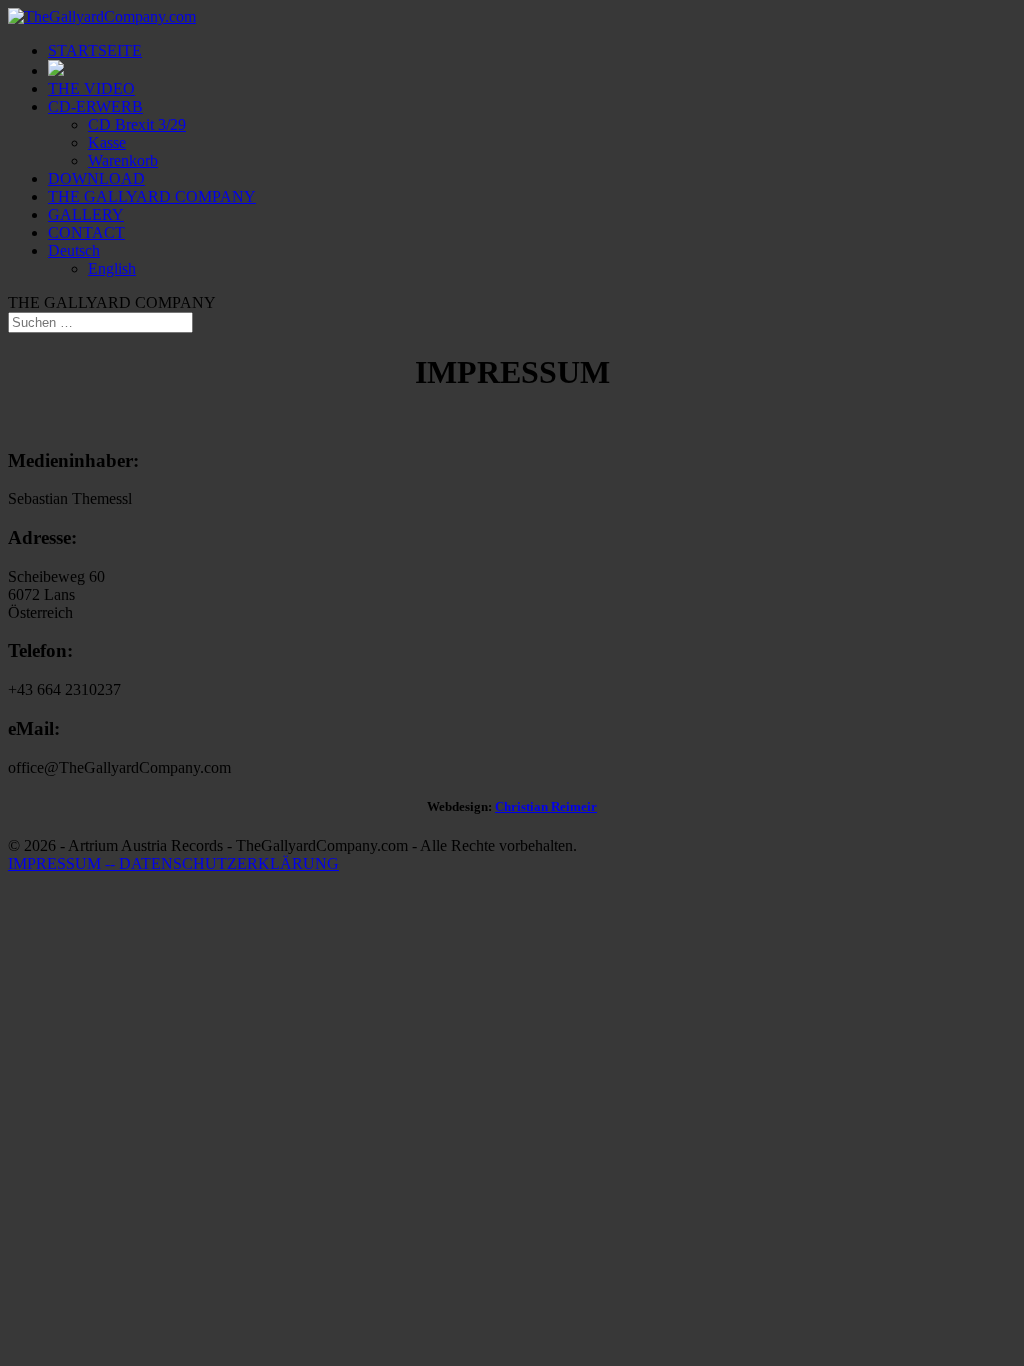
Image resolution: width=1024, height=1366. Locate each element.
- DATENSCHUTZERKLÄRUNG (224, 863)
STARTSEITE (95, 50)
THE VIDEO (91, 88)
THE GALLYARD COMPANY (152, 196)
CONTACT (86, 232)
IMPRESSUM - (59, 863)
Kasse (107, 142)
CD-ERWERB (95, 106)
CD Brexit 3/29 (137, 124)
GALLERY (86, 214)
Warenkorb (123, 160)
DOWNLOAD (96, 178)
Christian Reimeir (546, 806)
